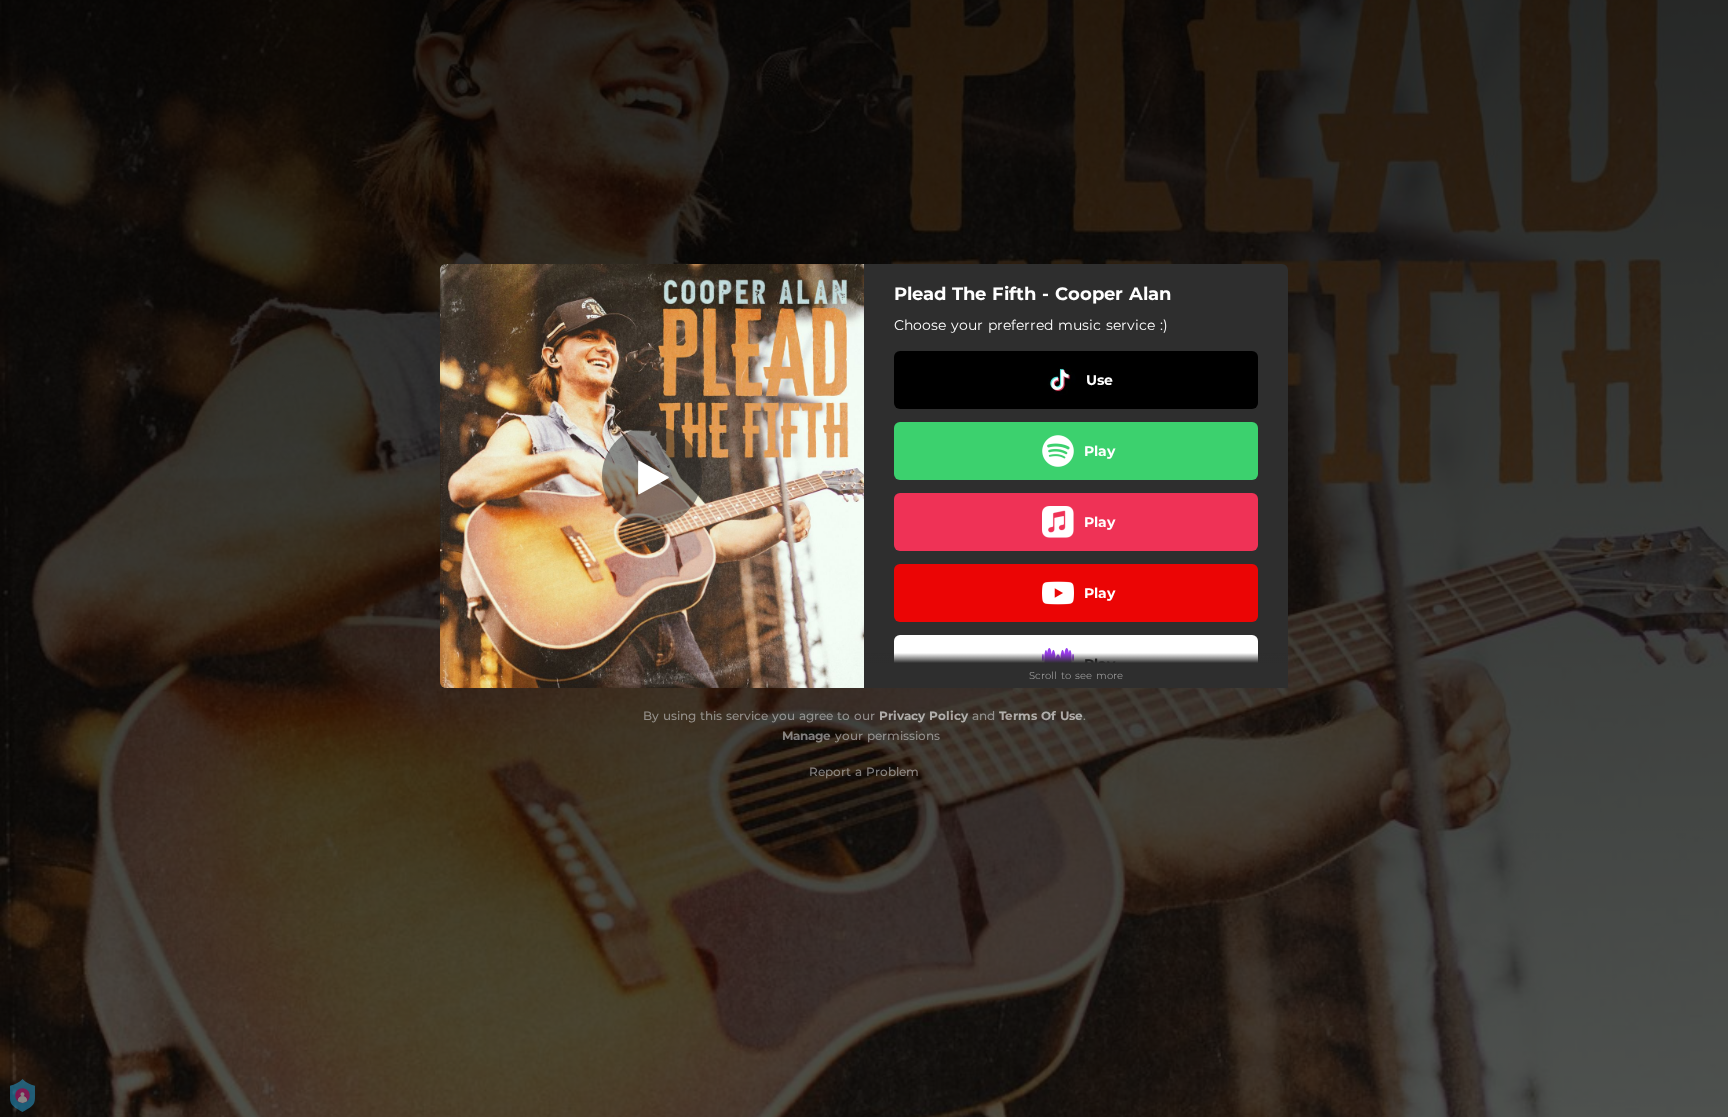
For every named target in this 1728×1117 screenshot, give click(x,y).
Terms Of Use (1041, 715)
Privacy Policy (923, 715)
